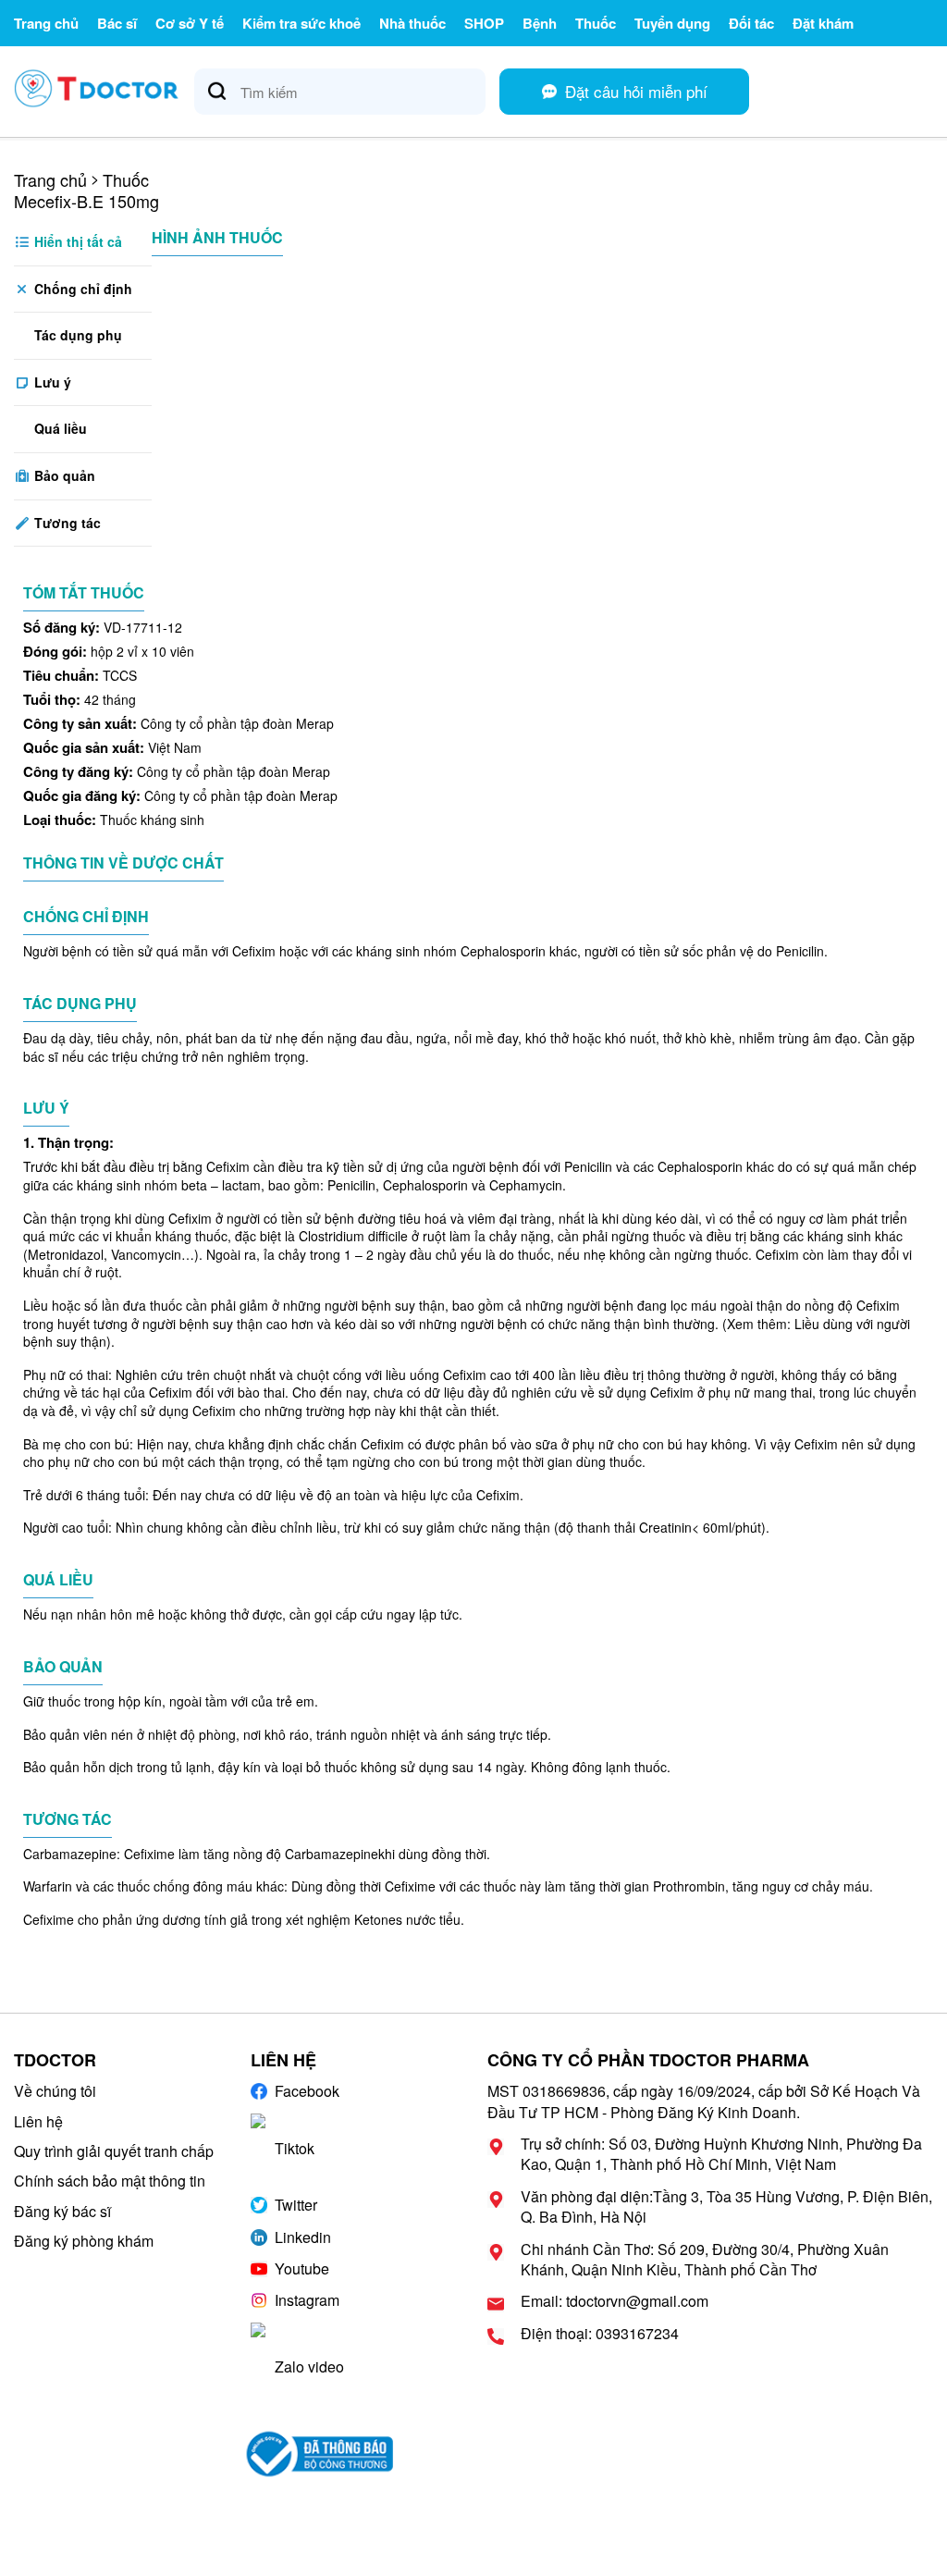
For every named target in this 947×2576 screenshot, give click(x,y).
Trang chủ (46, 23)
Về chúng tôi (55, 2091)
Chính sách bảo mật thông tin (110, 2181)
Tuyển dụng (672, 23)
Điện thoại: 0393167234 (600, 2334)
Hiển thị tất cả (76, 241)
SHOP (484, 23)
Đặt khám (823, 23)
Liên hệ (38, 2121)
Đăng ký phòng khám (84, 2241)
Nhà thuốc (412, 23)
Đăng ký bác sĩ (62, 2211)
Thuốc (596, 23)
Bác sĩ (117, 23)
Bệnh (540, 23)
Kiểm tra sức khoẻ (301, 23)
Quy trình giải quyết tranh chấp (114, 2151)
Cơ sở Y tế (190, 23)
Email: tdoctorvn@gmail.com (615, 2301)
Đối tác (751, 23)
